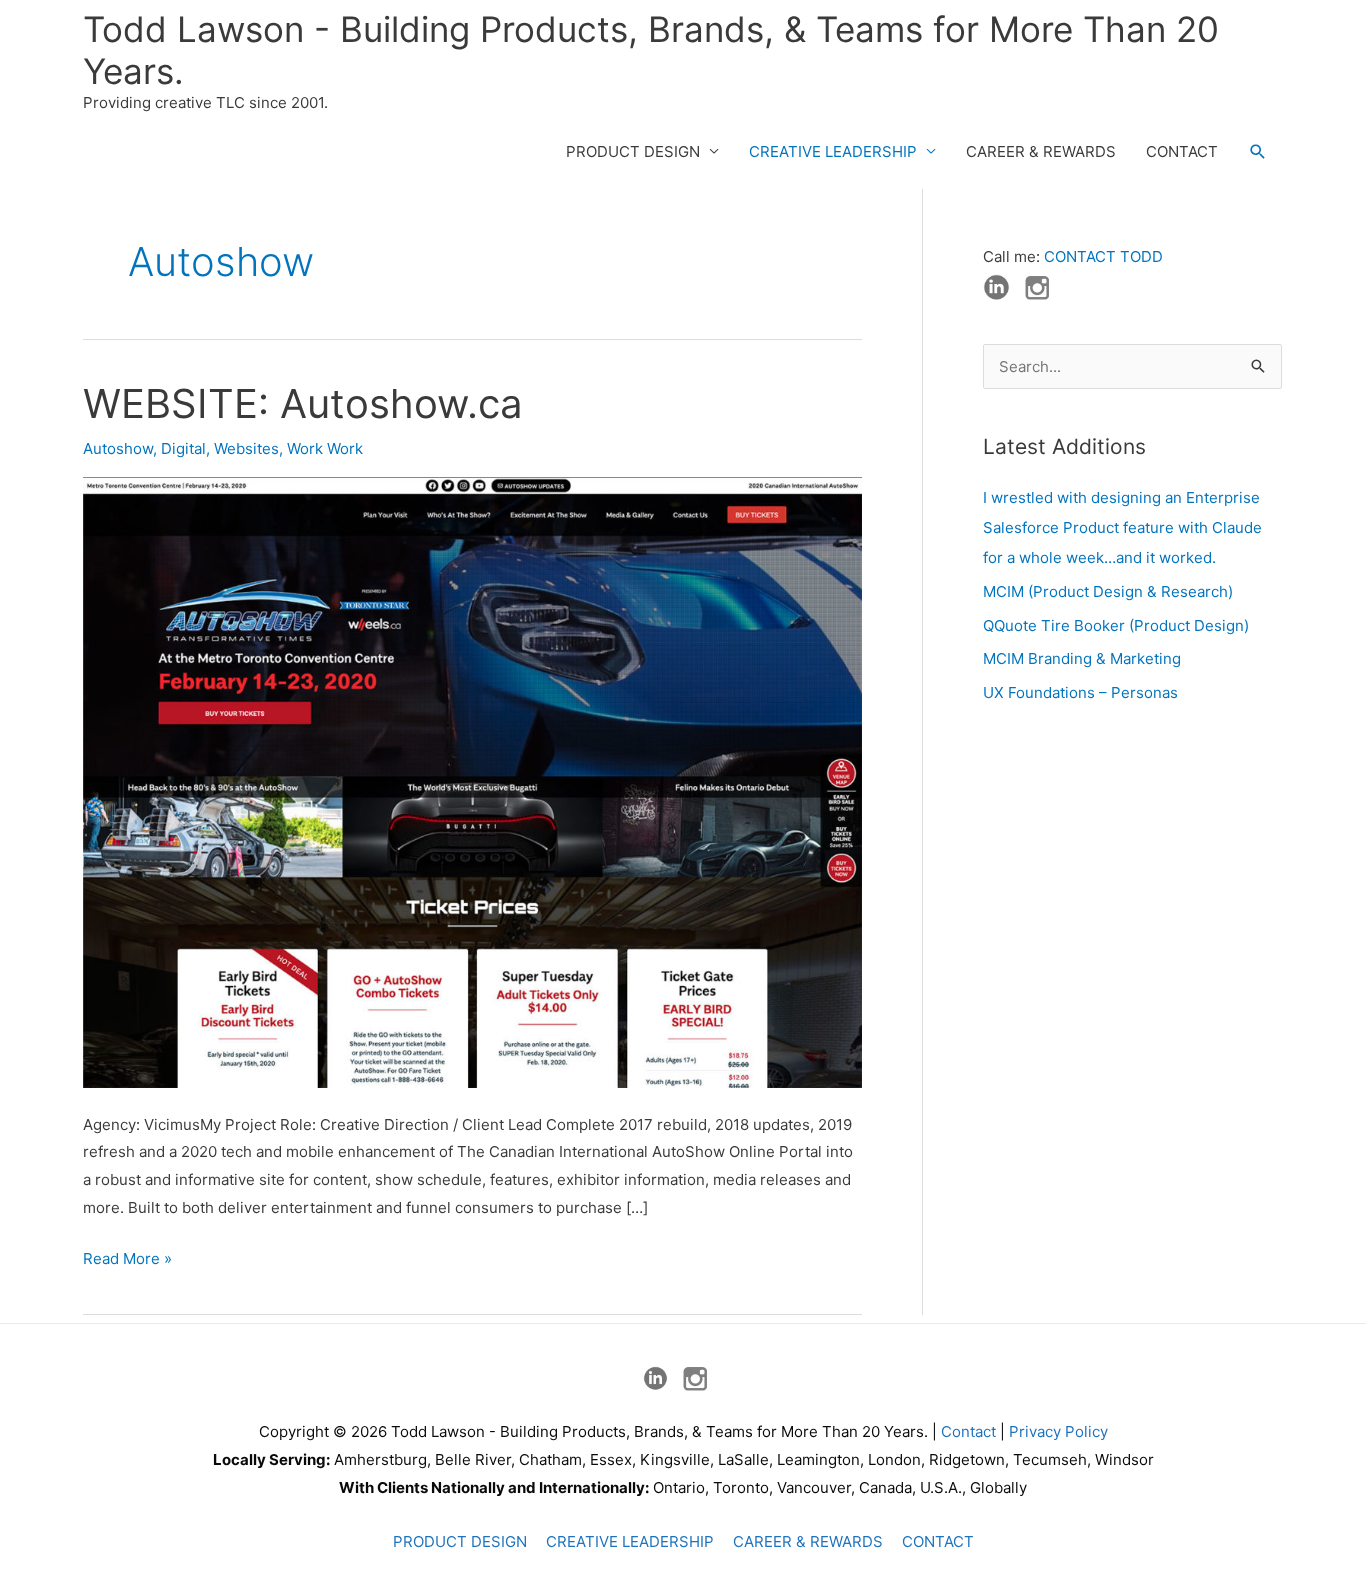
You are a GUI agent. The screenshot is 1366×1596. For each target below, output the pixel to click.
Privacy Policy (1058, 1431)
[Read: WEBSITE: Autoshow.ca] (472, 781)
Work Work (325, 448)
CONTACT (1182, 151)
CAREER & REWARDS (1041, 151)
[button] (1258, 152)
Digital (183, 448)
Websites (246, 448)
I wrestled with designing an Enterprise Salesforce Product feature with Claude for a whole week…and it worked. (1122, 527)
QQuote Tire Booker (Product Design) (1116, 625)
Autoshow (118, 448)
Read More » (127, 1260)
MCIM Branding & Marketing (1082, 658)
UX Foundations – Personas (1080, 692)
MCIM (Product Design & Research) (1108, 591)
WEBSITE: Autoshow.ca (303, 403)
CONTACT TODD (1103, 256)
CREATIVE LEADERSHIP (833, 151)
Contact (968, 1431)
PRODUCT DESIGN (633, 151)
